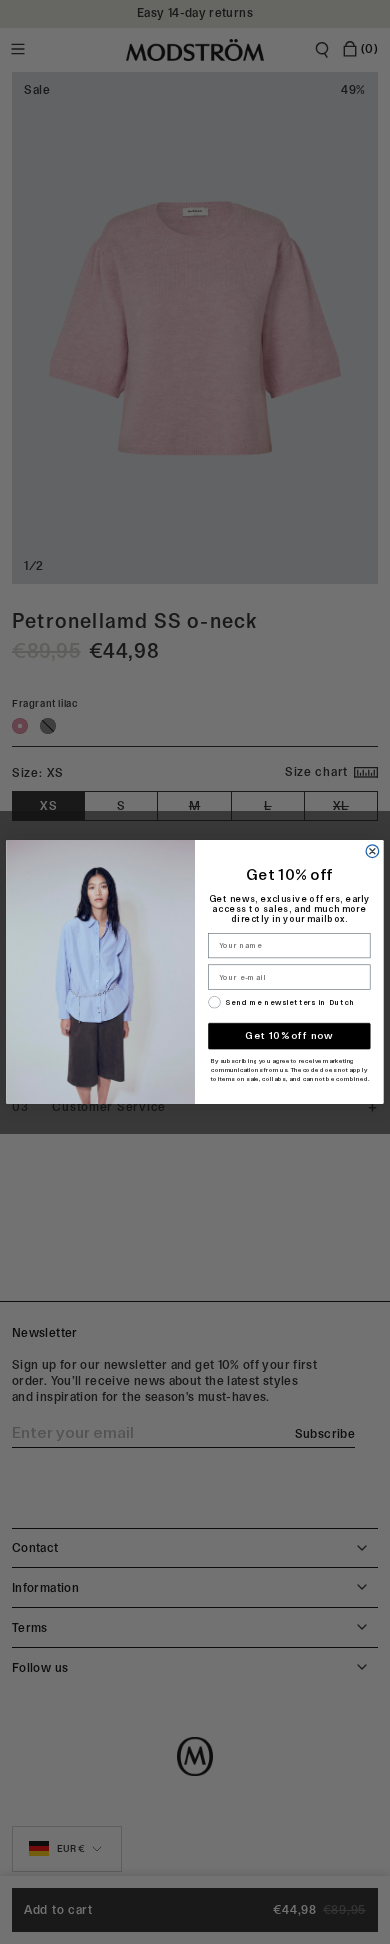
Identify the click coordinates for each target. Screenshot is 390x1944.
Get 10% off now (289, 1036)
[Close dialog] (372, 851)
